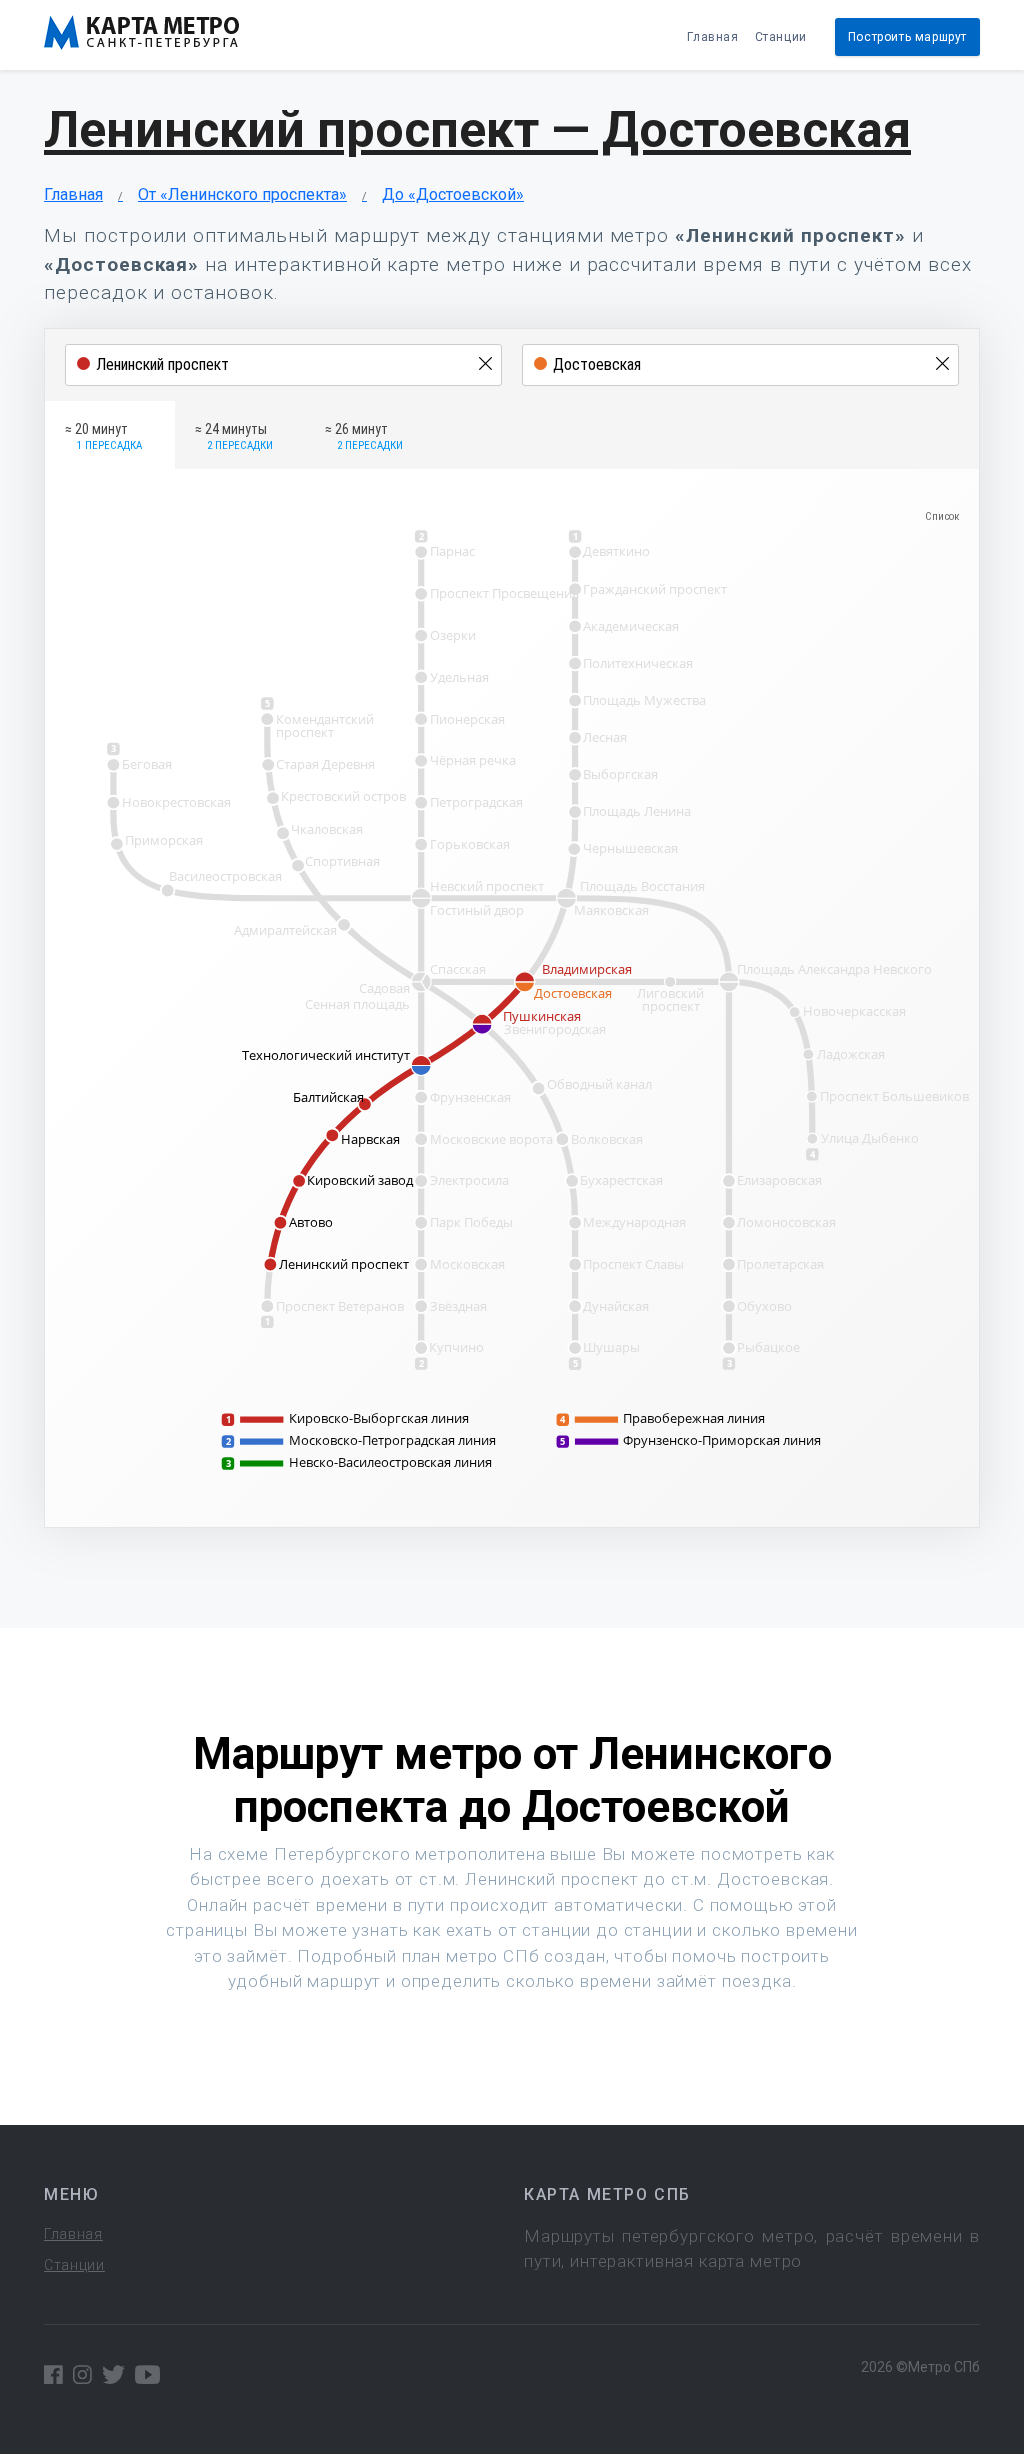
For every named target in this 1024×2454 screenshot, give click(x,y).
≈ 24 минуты (234, 437)
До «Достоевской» (453, 194)
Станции (781, 37)
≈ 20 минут (103, 437)
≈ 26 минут (364, 437)
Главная (712, 37)
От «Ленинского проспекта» (242, 194)
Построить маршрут (907, 37)
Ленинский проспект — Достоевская (477, 130)
